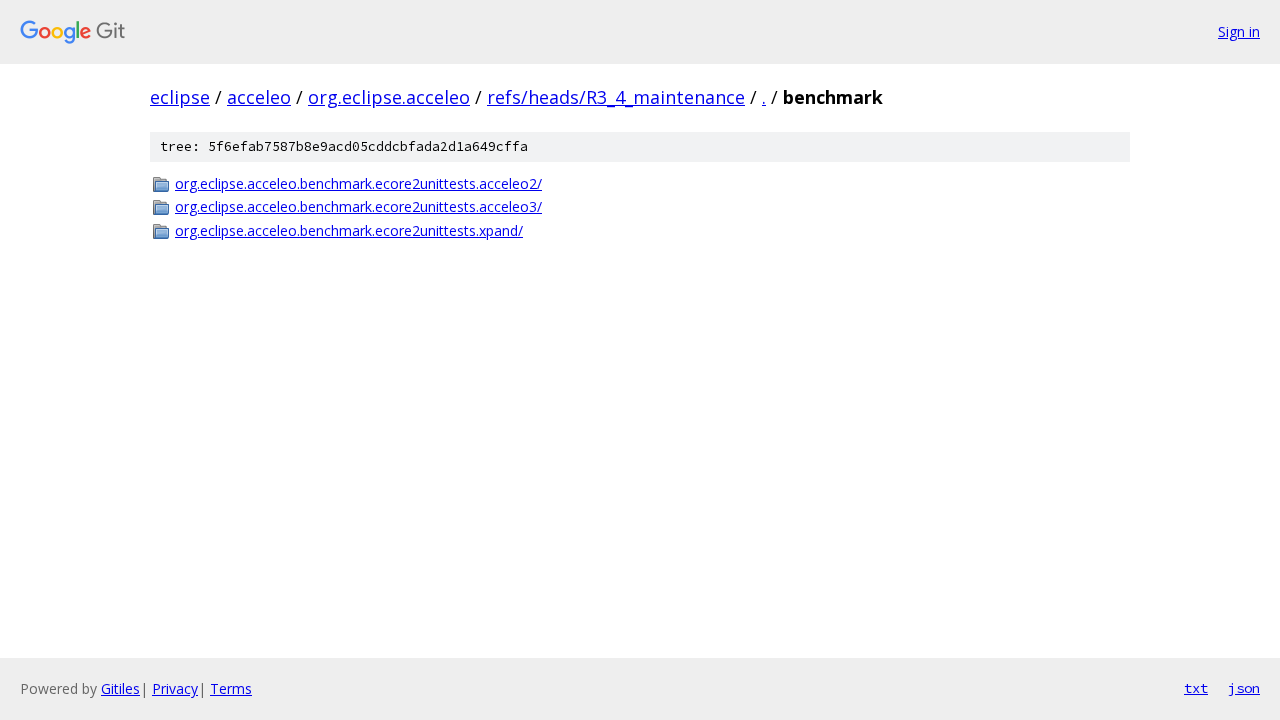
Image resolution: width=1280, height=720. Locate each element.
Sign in (1239, 31)
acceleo (259, 97)
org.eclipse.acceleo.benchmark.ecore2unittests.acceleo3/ (358, 206)
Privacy (175, 688)
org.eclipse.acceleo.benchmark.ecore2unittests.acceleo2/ (358, 183)
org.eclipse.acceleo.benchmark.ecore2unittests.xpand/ (349, 230)
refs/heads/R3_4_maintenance (616, 97)
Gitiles (120, 688)
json (1244, 688)
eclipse (180, 97)
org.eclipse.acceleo (389, 97)
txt (1196, 688)
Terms (231, 688)
